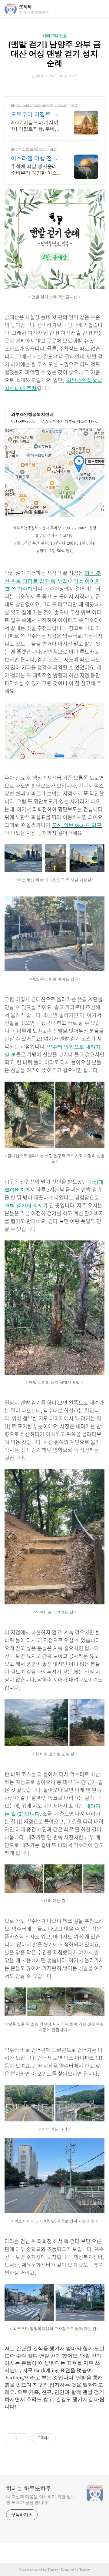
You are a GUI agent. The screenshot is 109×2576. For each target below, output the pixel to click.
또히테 (25, 7)
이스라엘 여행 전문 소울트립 (34, 158)
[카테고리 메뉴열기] (98, 9)
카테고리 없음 (55, 36)
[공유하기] (23, 2438)
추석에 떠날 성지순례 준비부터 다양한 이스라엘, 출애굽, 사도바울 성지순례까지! (36, 170)
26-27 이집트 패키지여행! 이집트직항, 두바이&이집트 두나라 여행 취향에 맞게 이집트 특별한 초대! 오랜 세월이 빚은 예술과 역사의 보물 (36, 126)
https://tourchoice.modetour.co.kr (39, 105)
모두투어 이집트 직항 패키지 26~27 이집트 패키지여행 (34, 115)
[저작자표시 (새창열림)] (59, 2438)
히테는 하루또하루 (29, 2488)
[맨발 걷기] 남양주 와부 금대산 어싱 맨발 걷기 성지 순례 (54, 54)
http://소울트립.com (29, 149)
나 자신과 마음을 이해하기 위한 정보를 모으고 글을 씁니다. (41, 2500)
